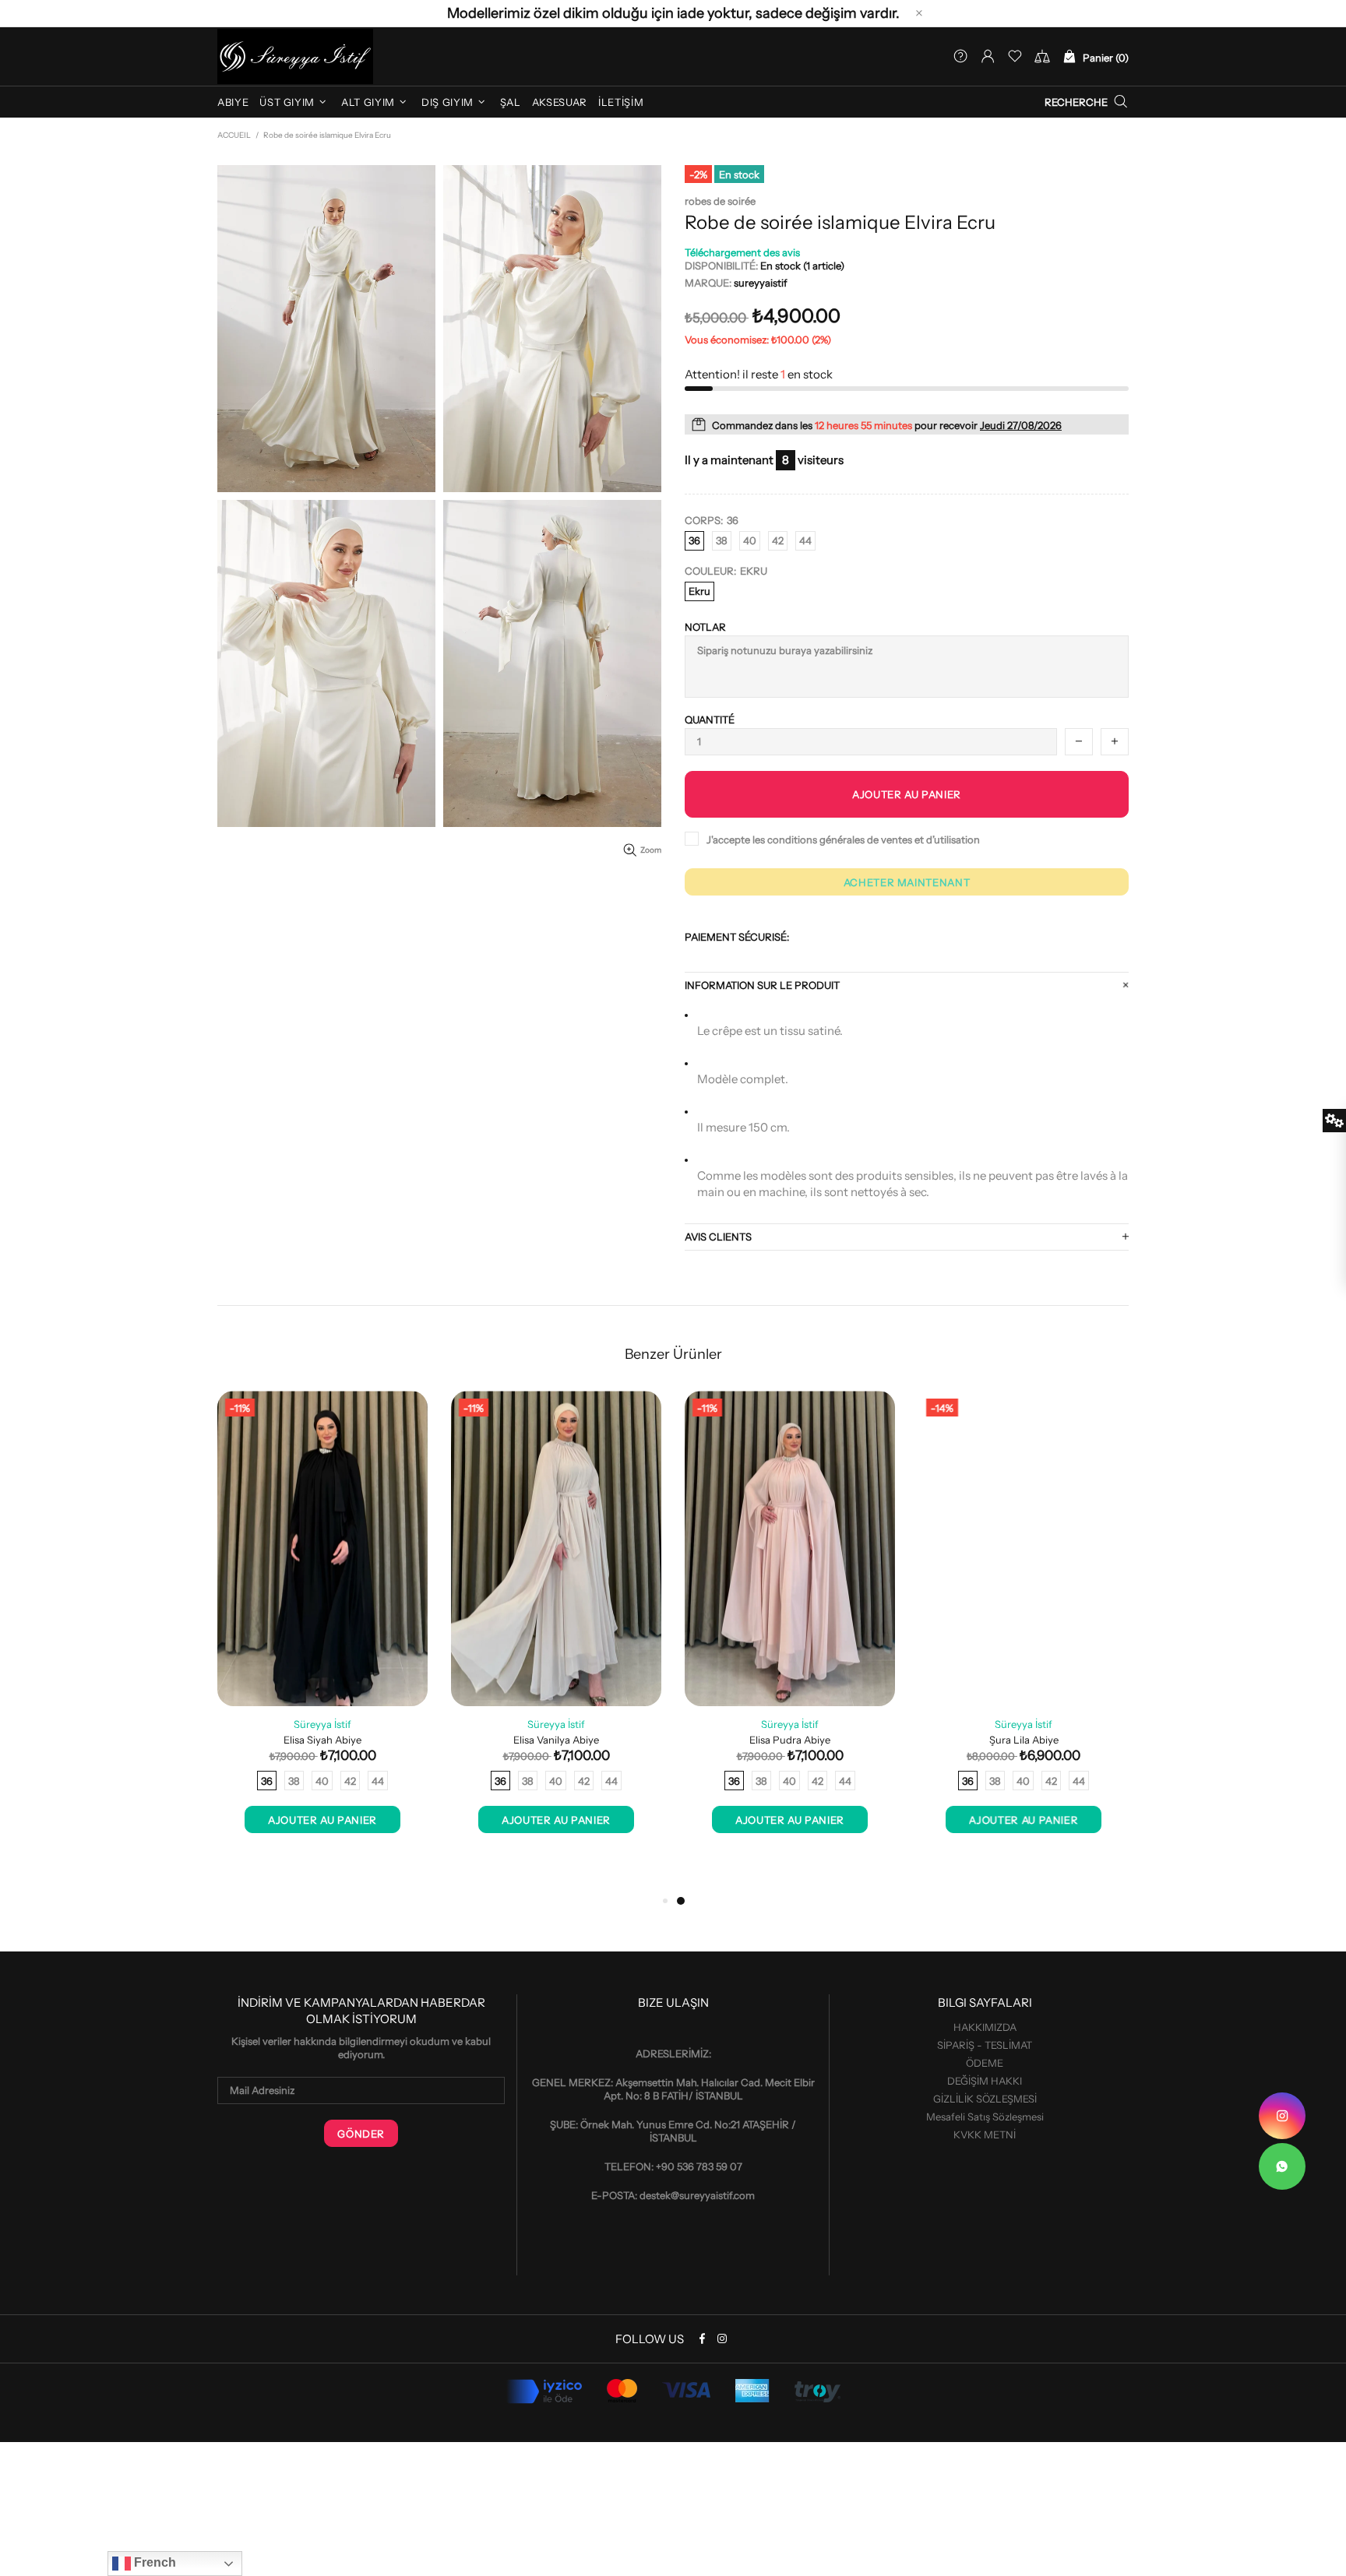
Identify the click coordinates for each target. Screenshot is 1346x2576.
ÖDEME (985, 2063)
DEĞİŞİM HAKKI (985, 2081)
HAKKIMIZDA (985, 2027)
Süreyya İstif (322, 1724)
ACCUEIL (234, 135)
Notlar (705, 627)
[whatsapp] (1282, 2166)
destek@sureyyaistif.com (697, 2195)
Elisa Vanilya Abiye (556, 1740)
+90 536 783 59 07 (699, 2166)
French (153, 2562)
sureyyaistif (295, 56)
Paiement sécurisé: (737, 937)
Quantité (710, 720)
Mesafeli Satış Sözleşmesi (985, 2117)
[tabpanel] (790, 1628)
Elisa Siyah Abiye (322, 1740)
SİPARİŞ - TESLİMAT (985, 2045)
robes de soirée (720, 201)
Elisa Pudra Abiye (790, 1740)
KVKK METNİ (985, 2134)
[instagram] (1282, 2116)
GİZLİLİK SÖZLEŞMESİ (985, 2099)
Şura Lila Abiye (1024, 1740)
